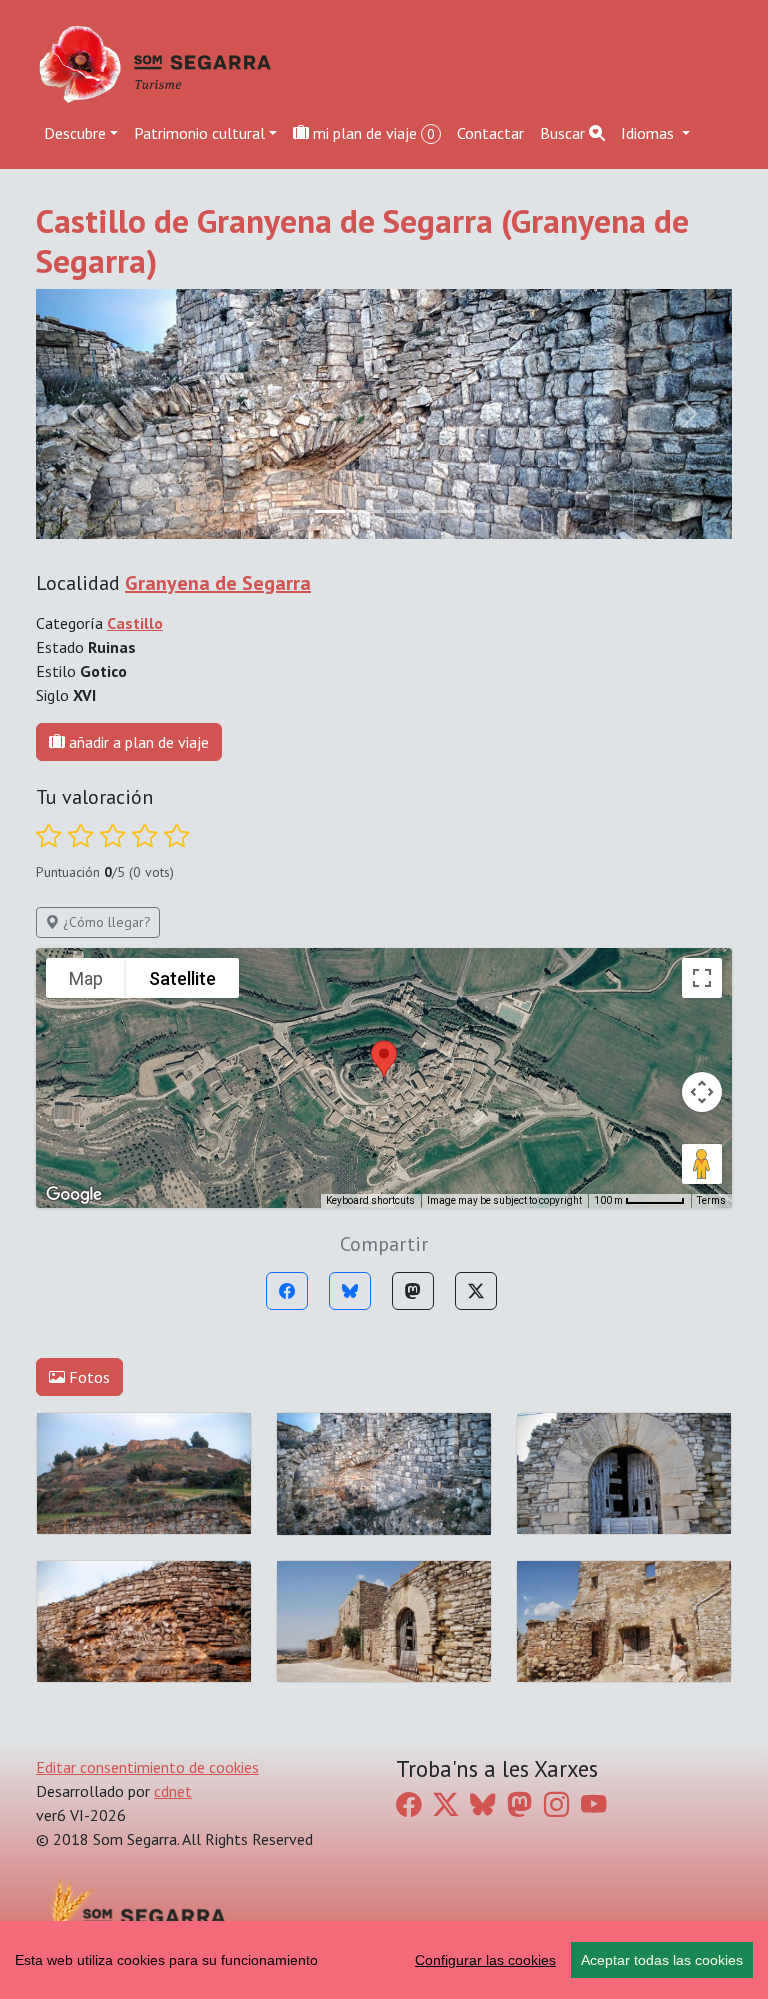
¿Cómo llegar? (105, 922)
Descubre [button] (75, 133)
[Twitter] (476, 1291)
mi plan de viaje (372, 133)
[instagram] (556, 1804)
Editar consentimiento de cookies (147, 1767)
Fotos (87, 1377)
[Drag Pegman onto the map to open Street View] (702, 1164)
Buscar (564, 133)
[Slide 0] (294, 511)
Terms (711, 1200)
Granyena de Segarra (218, 583)
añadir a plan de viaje (137, 742)
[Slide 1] (330, 511)
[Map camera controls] (702, 1092)
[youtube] (593, 1804)
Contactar (490, 133)
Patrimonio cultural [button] (199, 133)
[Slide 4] (438, 511)
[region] (384, 1960)
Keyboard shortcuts (370, 1200)
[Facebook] (287, 1291)
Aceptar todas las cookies (662, 1960)
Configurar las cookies (485, 1960)
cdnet (173, 1791)
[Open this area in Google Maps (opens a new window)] (74, 1195)
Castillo (135, 623)
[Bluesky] (350, 1291)
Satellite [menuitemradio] (182, 978)
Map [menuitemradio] (86, 978)
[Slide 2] (366, 511)
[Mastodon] (413, 1291)
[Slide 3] (402, 511)
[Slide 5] (474, 511)
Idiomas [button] (649, 133)
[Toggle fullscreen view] (702, 978)
